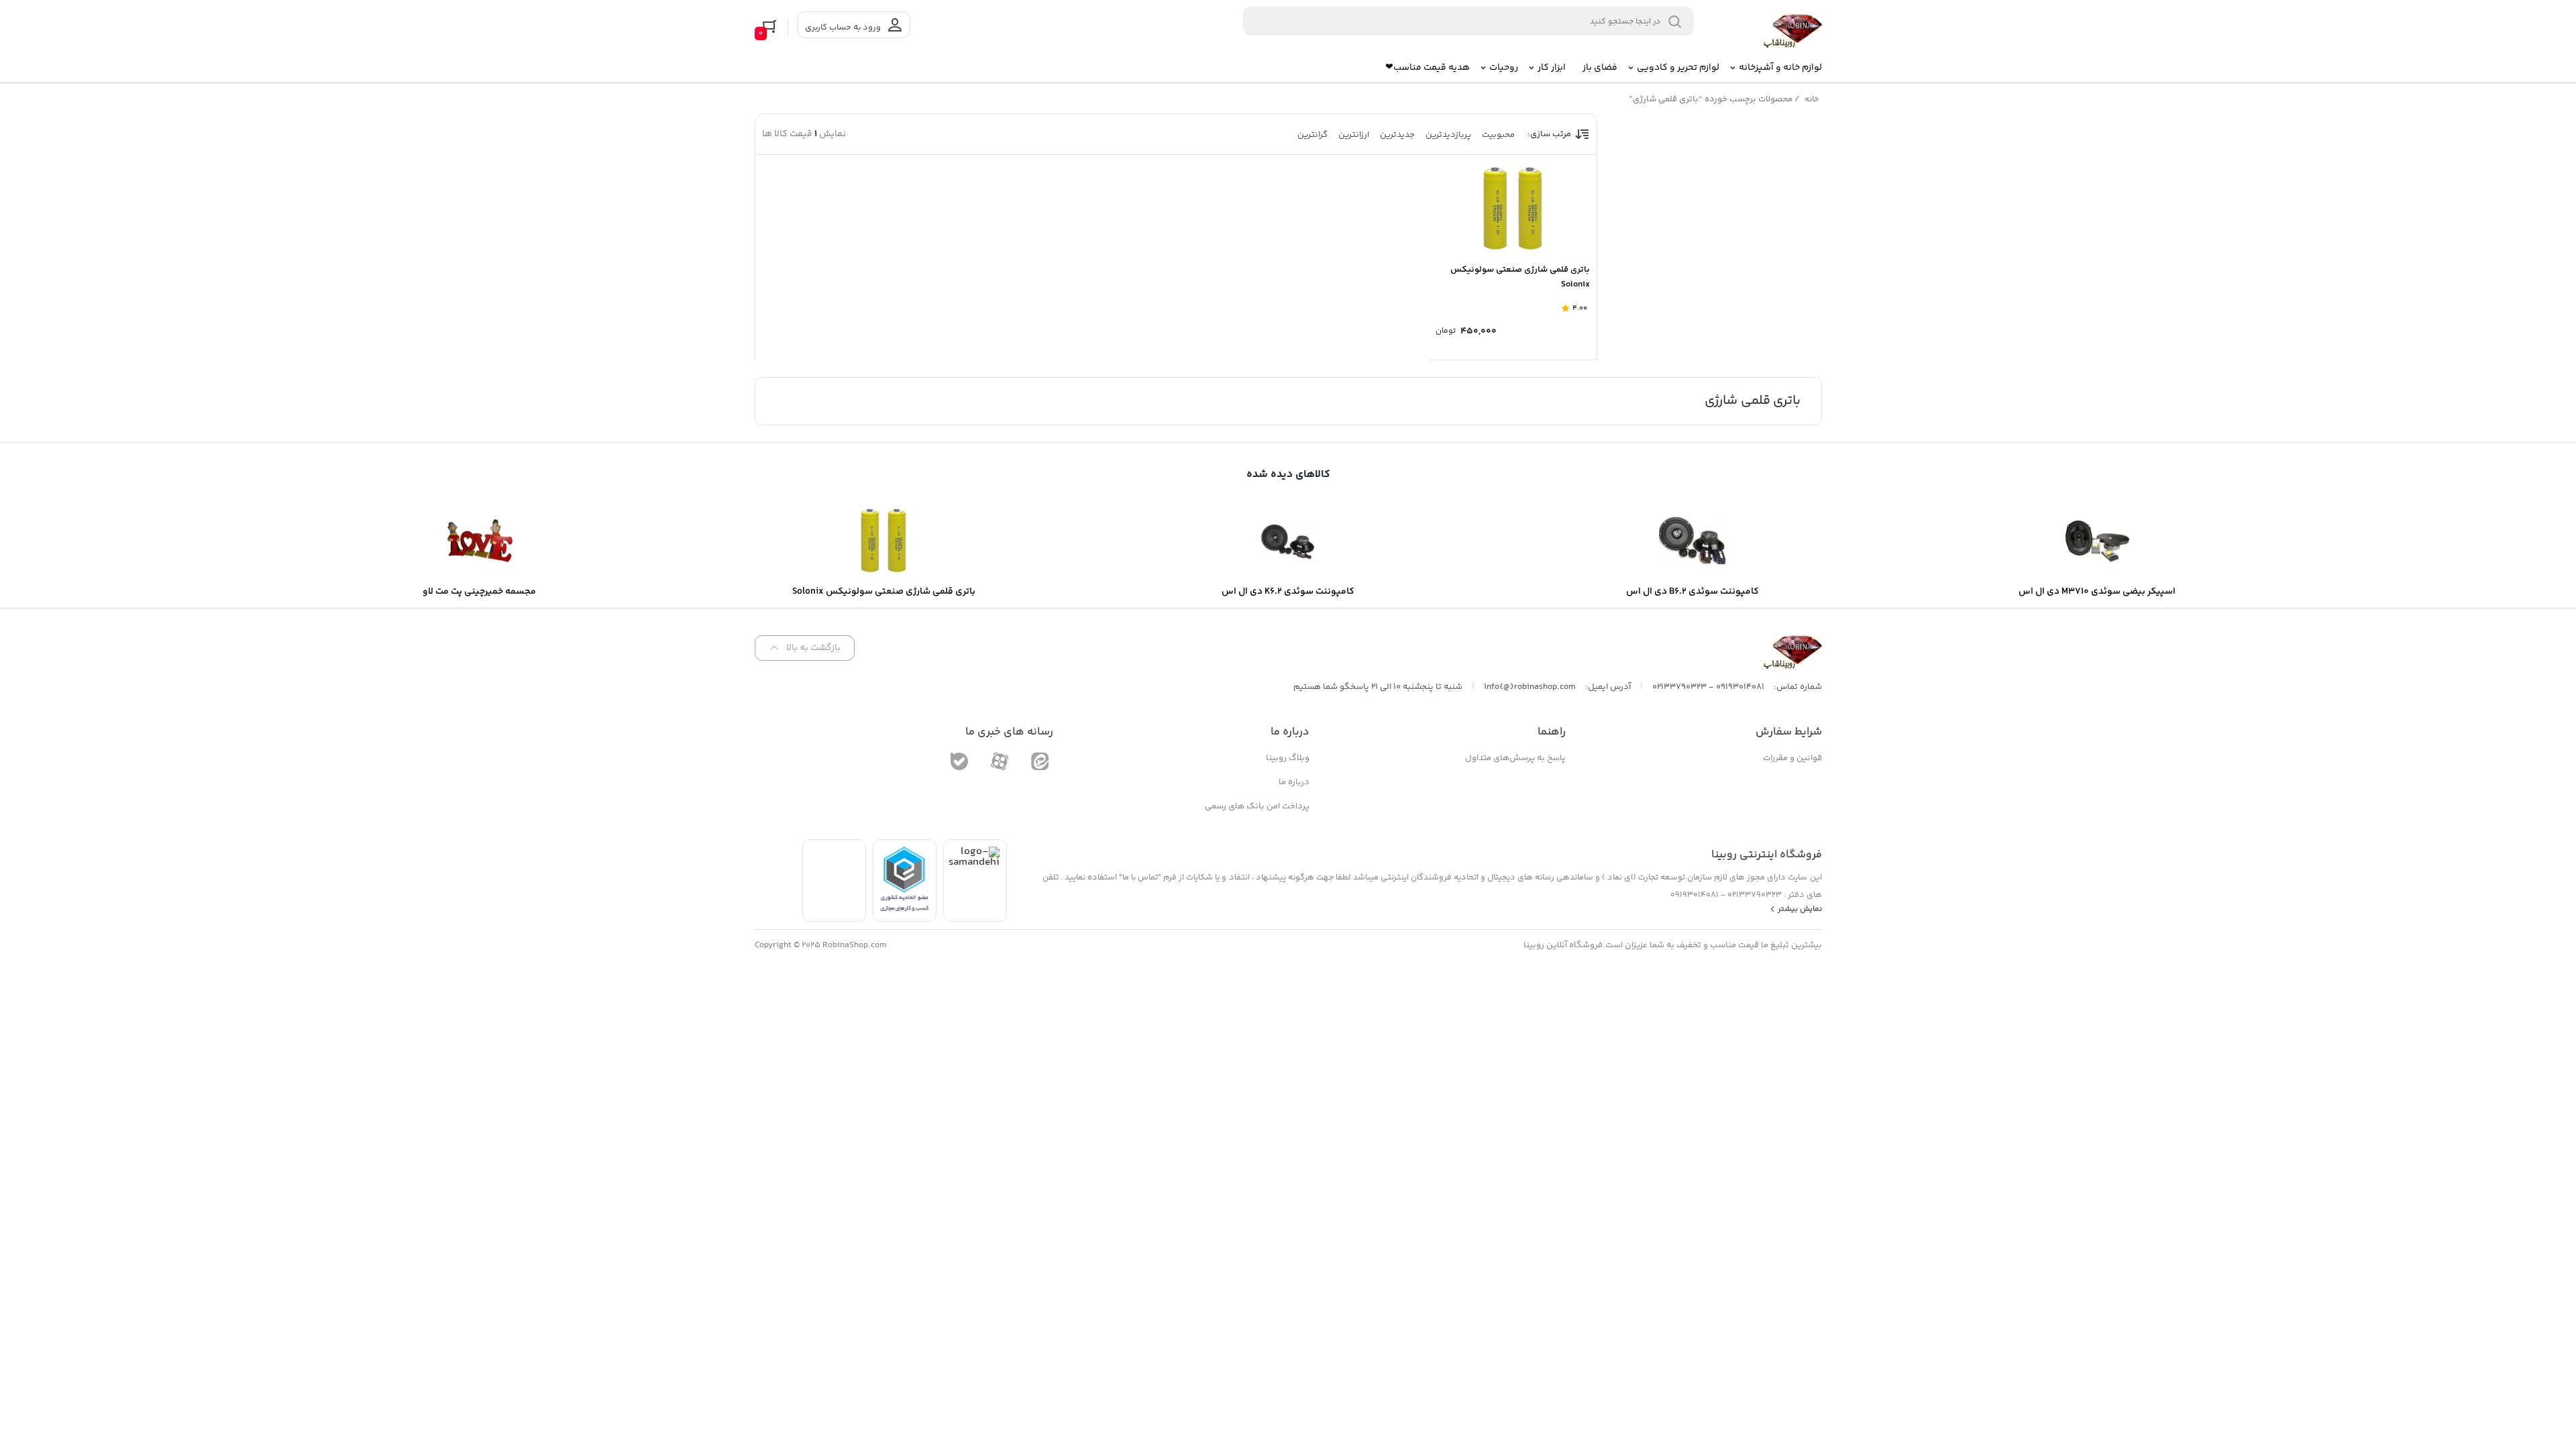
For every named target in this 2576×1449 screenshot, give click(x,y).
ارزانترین (1354, 135)
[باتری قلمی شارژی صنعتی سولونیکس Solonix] (1513, 209)
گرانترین (1312, 135)
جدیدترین (1397, 135)
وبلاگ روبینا (1288, 758)
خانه (1812, 100)
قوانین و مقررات (1792, 758)
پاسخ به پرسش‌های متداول (1515, 758)
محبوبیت (1498, 135)
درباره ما (1294, 782)
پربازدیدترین (1448, 135)
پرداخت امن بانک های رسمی (1257, 806)
